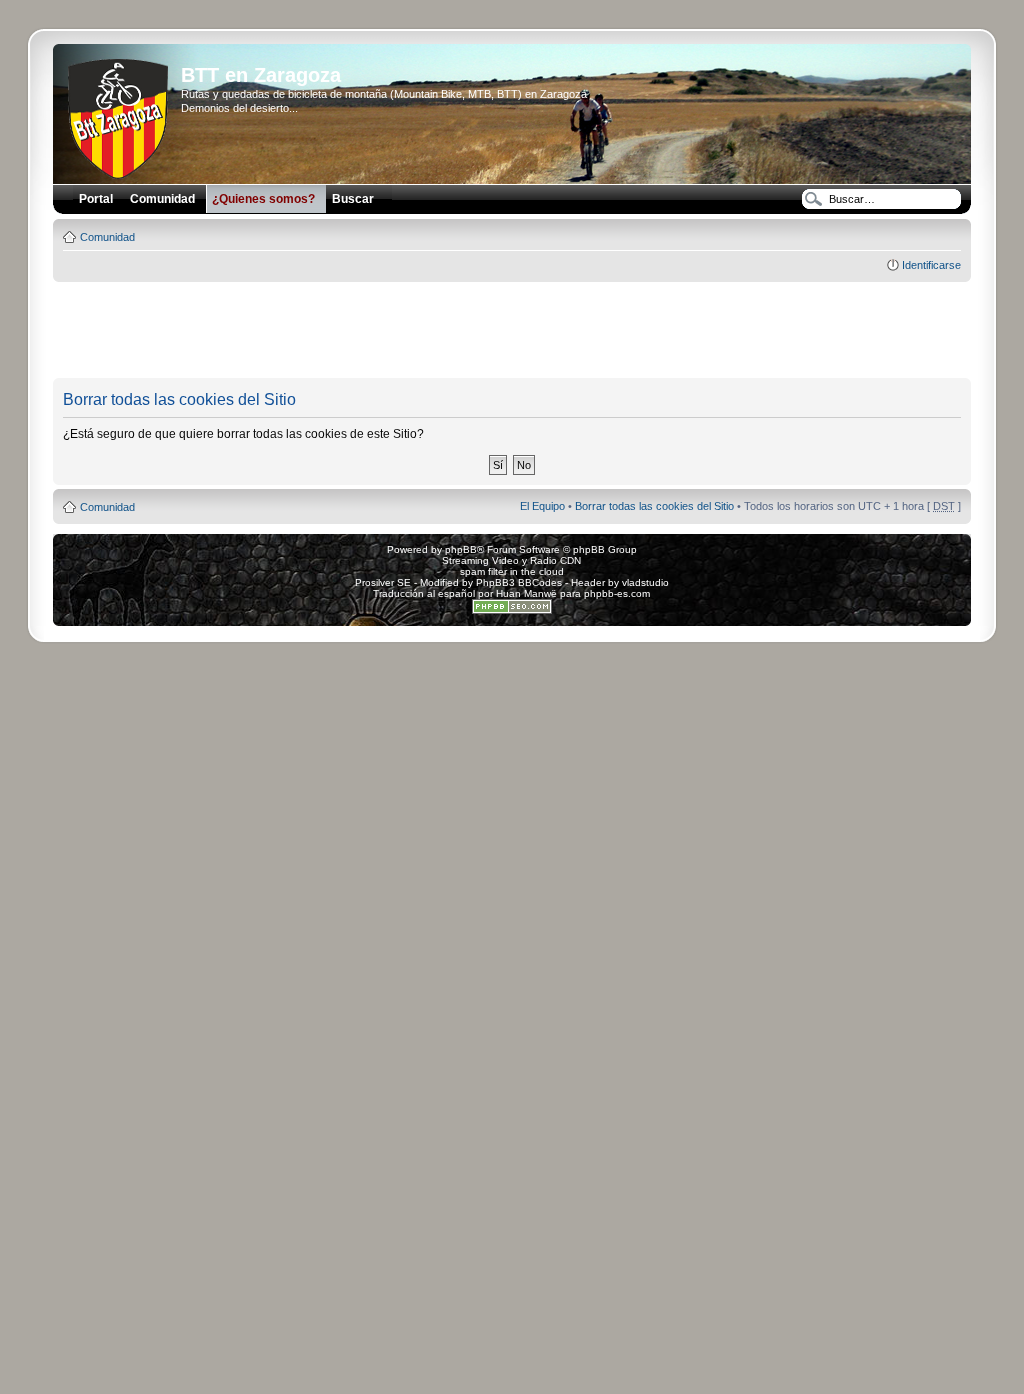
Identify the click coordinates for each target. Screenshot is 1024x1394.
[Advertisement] (512, 331)
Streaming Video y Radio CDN (511, 560)
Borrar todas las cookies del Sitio (654, 506)
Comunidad (107, 237)
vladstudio (645, 582)
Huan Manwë (526, 593)
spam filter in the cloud (512, 571)
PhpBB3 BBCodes (519, 582)
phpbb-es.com (617, 593)
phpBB (461, 549)
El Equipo (542, 506)
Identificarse (931, 265)
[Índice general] (119, 115)
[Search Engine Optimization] (512, 610)
